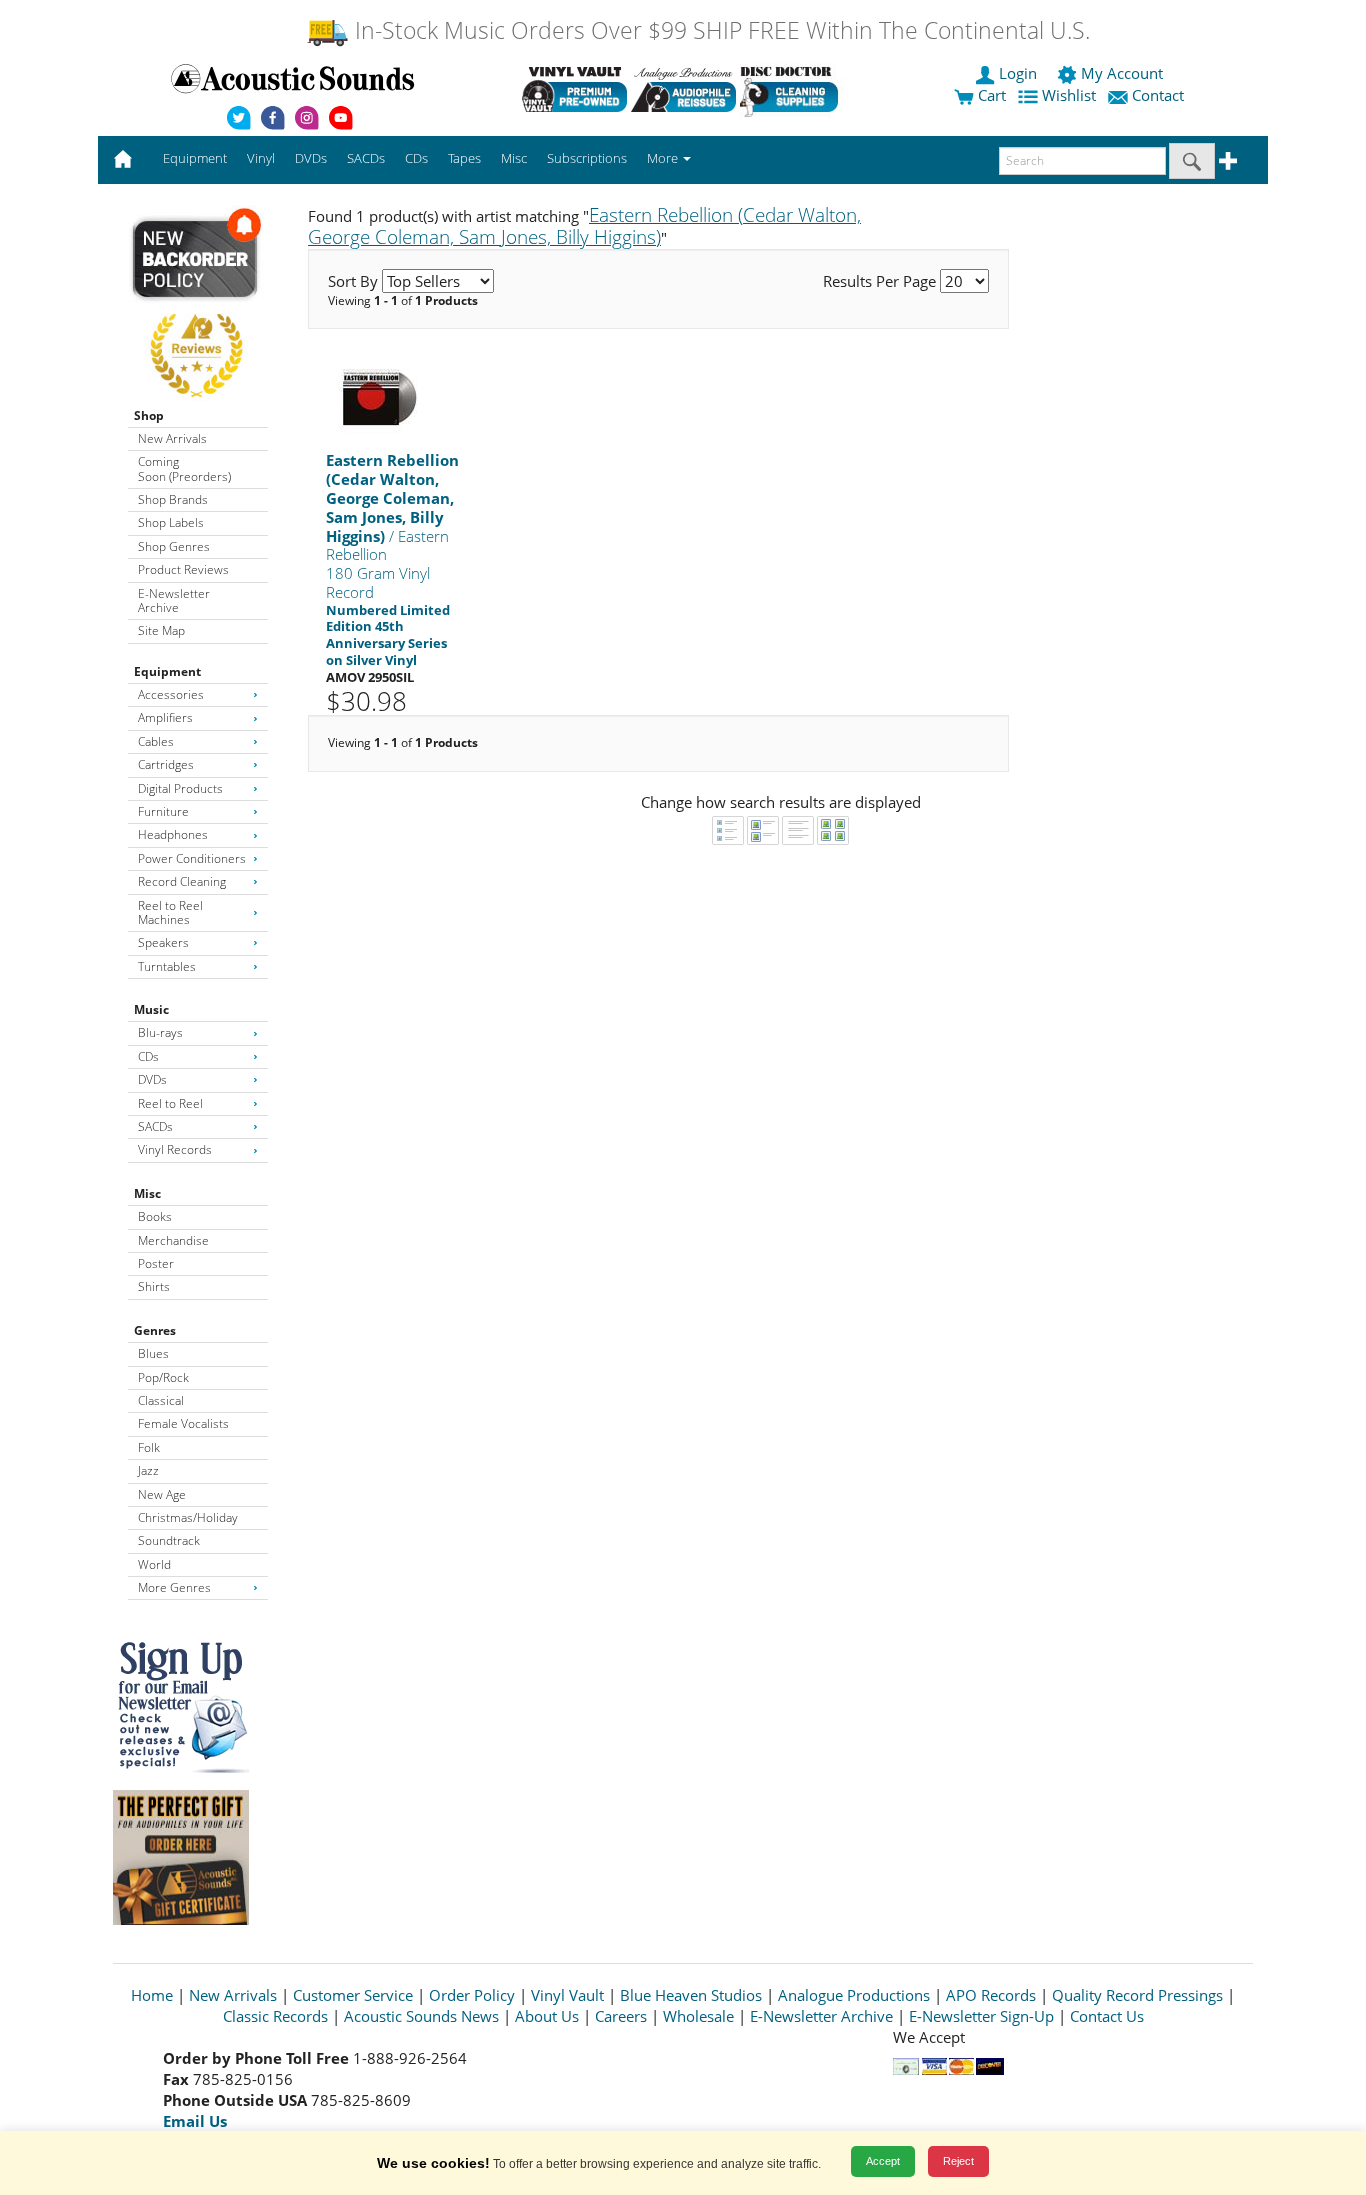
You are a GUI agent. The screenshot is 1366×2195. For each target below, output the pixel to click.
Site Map (161, 630)
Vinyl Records (175, 1149)
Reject (958, 2161)
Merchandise (173, 1240)
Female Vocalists (183, 1423)
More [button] (664, 158)
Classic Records (275, 2016)
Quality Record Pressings (1137, 1995)
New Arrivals (172, 438)
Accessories (171, 694)
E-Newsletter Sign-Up (981, 2016)
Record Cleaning (182, 881)
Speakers (163, 942)
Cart (990, 95)
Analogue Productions (854, 1995)
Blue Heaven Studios (691, 1995)
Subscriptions (587, 158)
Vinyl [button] (261, 158)
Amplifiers (165, 717)
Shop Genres (174, 546)
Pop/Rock (163, 1377)
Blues (153, 1353)
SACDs (155, 1126)
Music (151, 1009)
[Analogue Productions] (683, 89)
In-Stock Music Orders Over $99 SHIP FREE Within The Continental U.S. (719, 30)
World (154, 1564)
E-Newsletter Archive (174, 600)
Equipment (167, 671)
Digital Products (180, 788)
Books (155, 1216)
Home (152, 1995)
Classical (161, 1400)
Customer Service (353, 1995)
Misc (147, 1193)
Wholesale (698, 2016)
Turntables (167, 966)
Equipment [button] (195, 158)
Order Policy (472, 1995)
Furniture (163, 811)
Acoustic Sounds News (421, 2016)
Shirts (154, 1286)
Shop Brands (173, 499)
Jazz (148, 1470)
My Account (1122, 73)
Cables (156, 741)
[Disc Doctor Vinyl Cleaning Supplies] (792, 89)
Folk (149, 1447)
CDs (148, 1056)
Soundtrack (169, 1540)
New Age (162, 1494)
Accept (883, 2161)
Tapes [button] (464, 158)
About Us (547, 2016)
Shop (149, 415)
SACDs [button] (366, 158)
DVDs (152, 1079)
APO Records (991, 1995)
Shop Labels (171, 522)
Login (1018, 73)
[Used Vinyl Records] (574, 89)
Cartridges (166, 764)
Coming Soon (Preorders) (184, 468)
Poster (156, 1263)
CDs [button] (416, 158)
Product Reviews (183, 569)
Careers (621, 2016)
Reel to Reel (170, 1103)
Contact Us (1107, 2016)
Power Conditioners (192, 858)
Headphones (173, 834)
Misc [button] (514, 158)
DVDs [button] (311, 158)
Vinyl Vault (567, 1995)
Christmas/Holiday (188, 1517)
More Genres (174, 1587)
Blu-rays (160, 1032)
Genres (155, 1330)
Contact (1158, 95)
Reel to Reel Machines (170, 912)
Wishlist (1069, 95)
